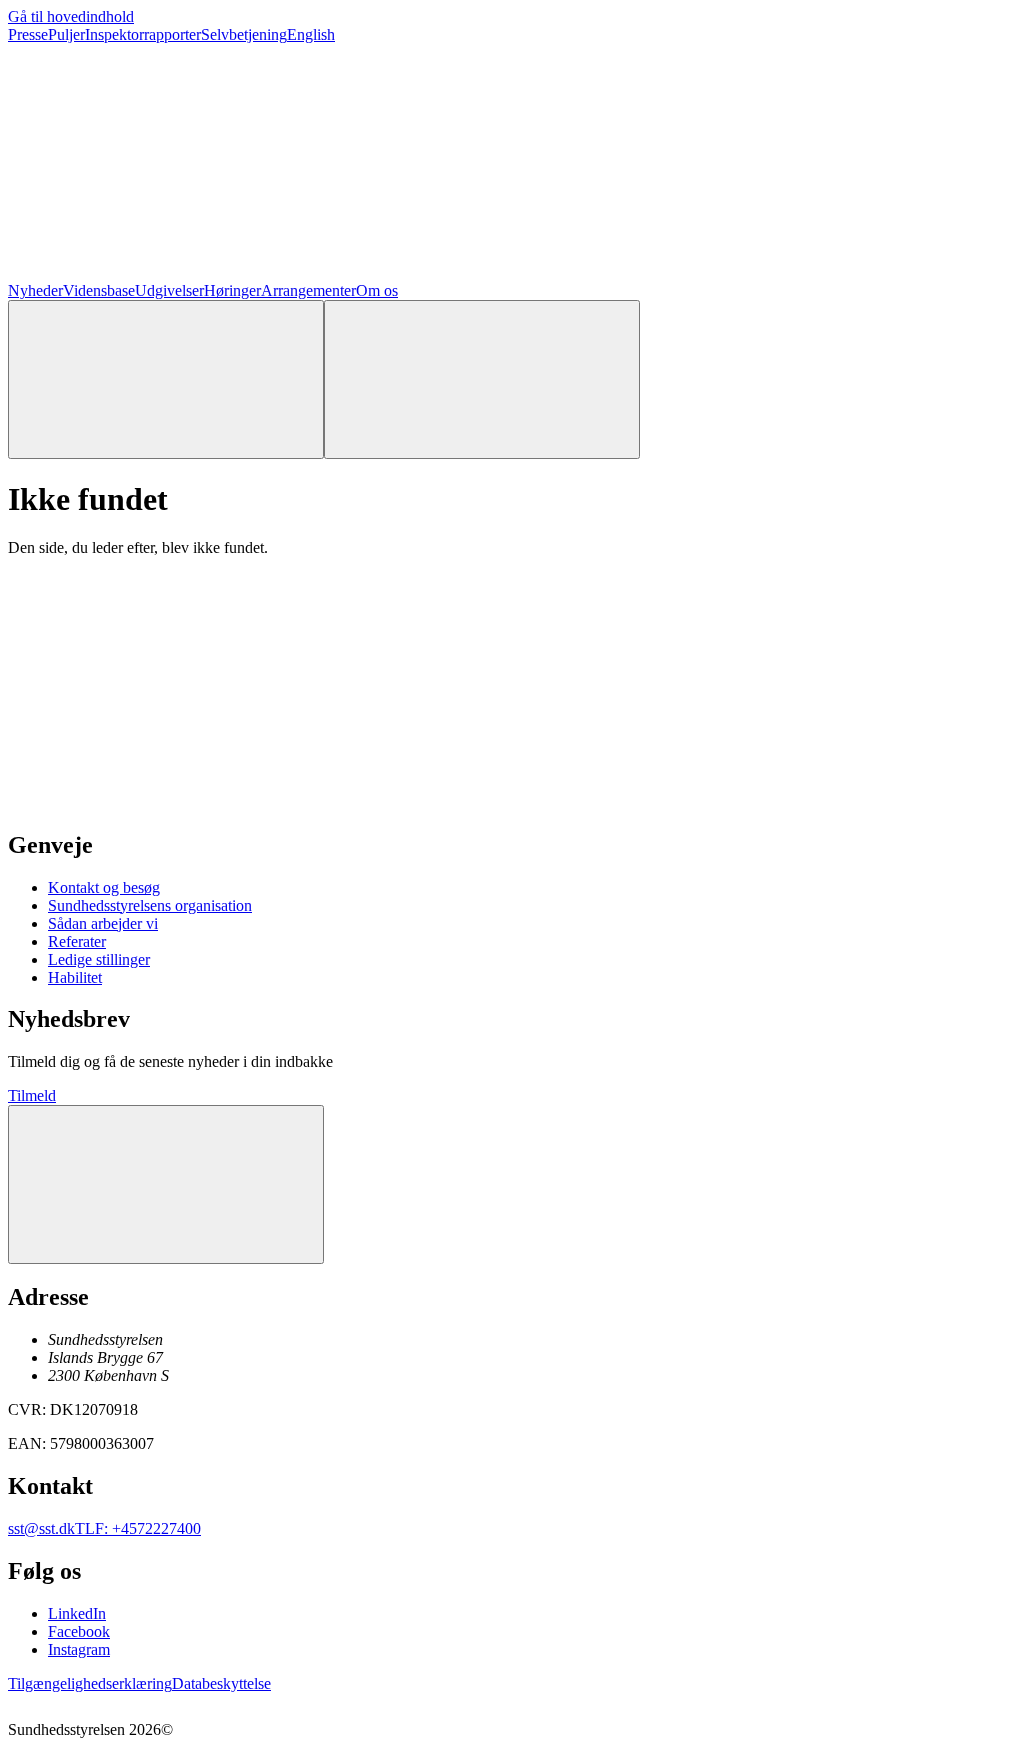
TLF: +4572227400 (138, 1528)
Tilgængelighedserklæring (90, 1683)
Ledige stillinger (99, 959)
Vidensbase (99, 290)
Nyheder (35, 290)
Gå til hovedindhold (71, 16)
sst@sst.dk (41, 1528)
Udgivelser (169, 290)
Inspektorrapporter (143, 34)
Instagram (79, 1649)
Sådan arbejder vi (103, 923)
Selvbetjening (244, 34)
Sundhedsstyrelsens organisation (150, 905)
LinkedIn (77, 1613)
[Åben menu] (482, 379)
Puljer (66, 34)
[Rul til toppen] (166, 1184)
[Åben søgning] (166, 379)
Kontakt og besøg (104, 887)
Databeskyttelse (221, 1683)
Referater (77, 941)
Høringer (232, 290)
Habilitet (75, 977)
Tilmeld (32, 1095)
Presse (28, 34)
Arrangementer (308, 290)
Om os (377, 290)
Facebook (79, 1631)
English (311, 34)
